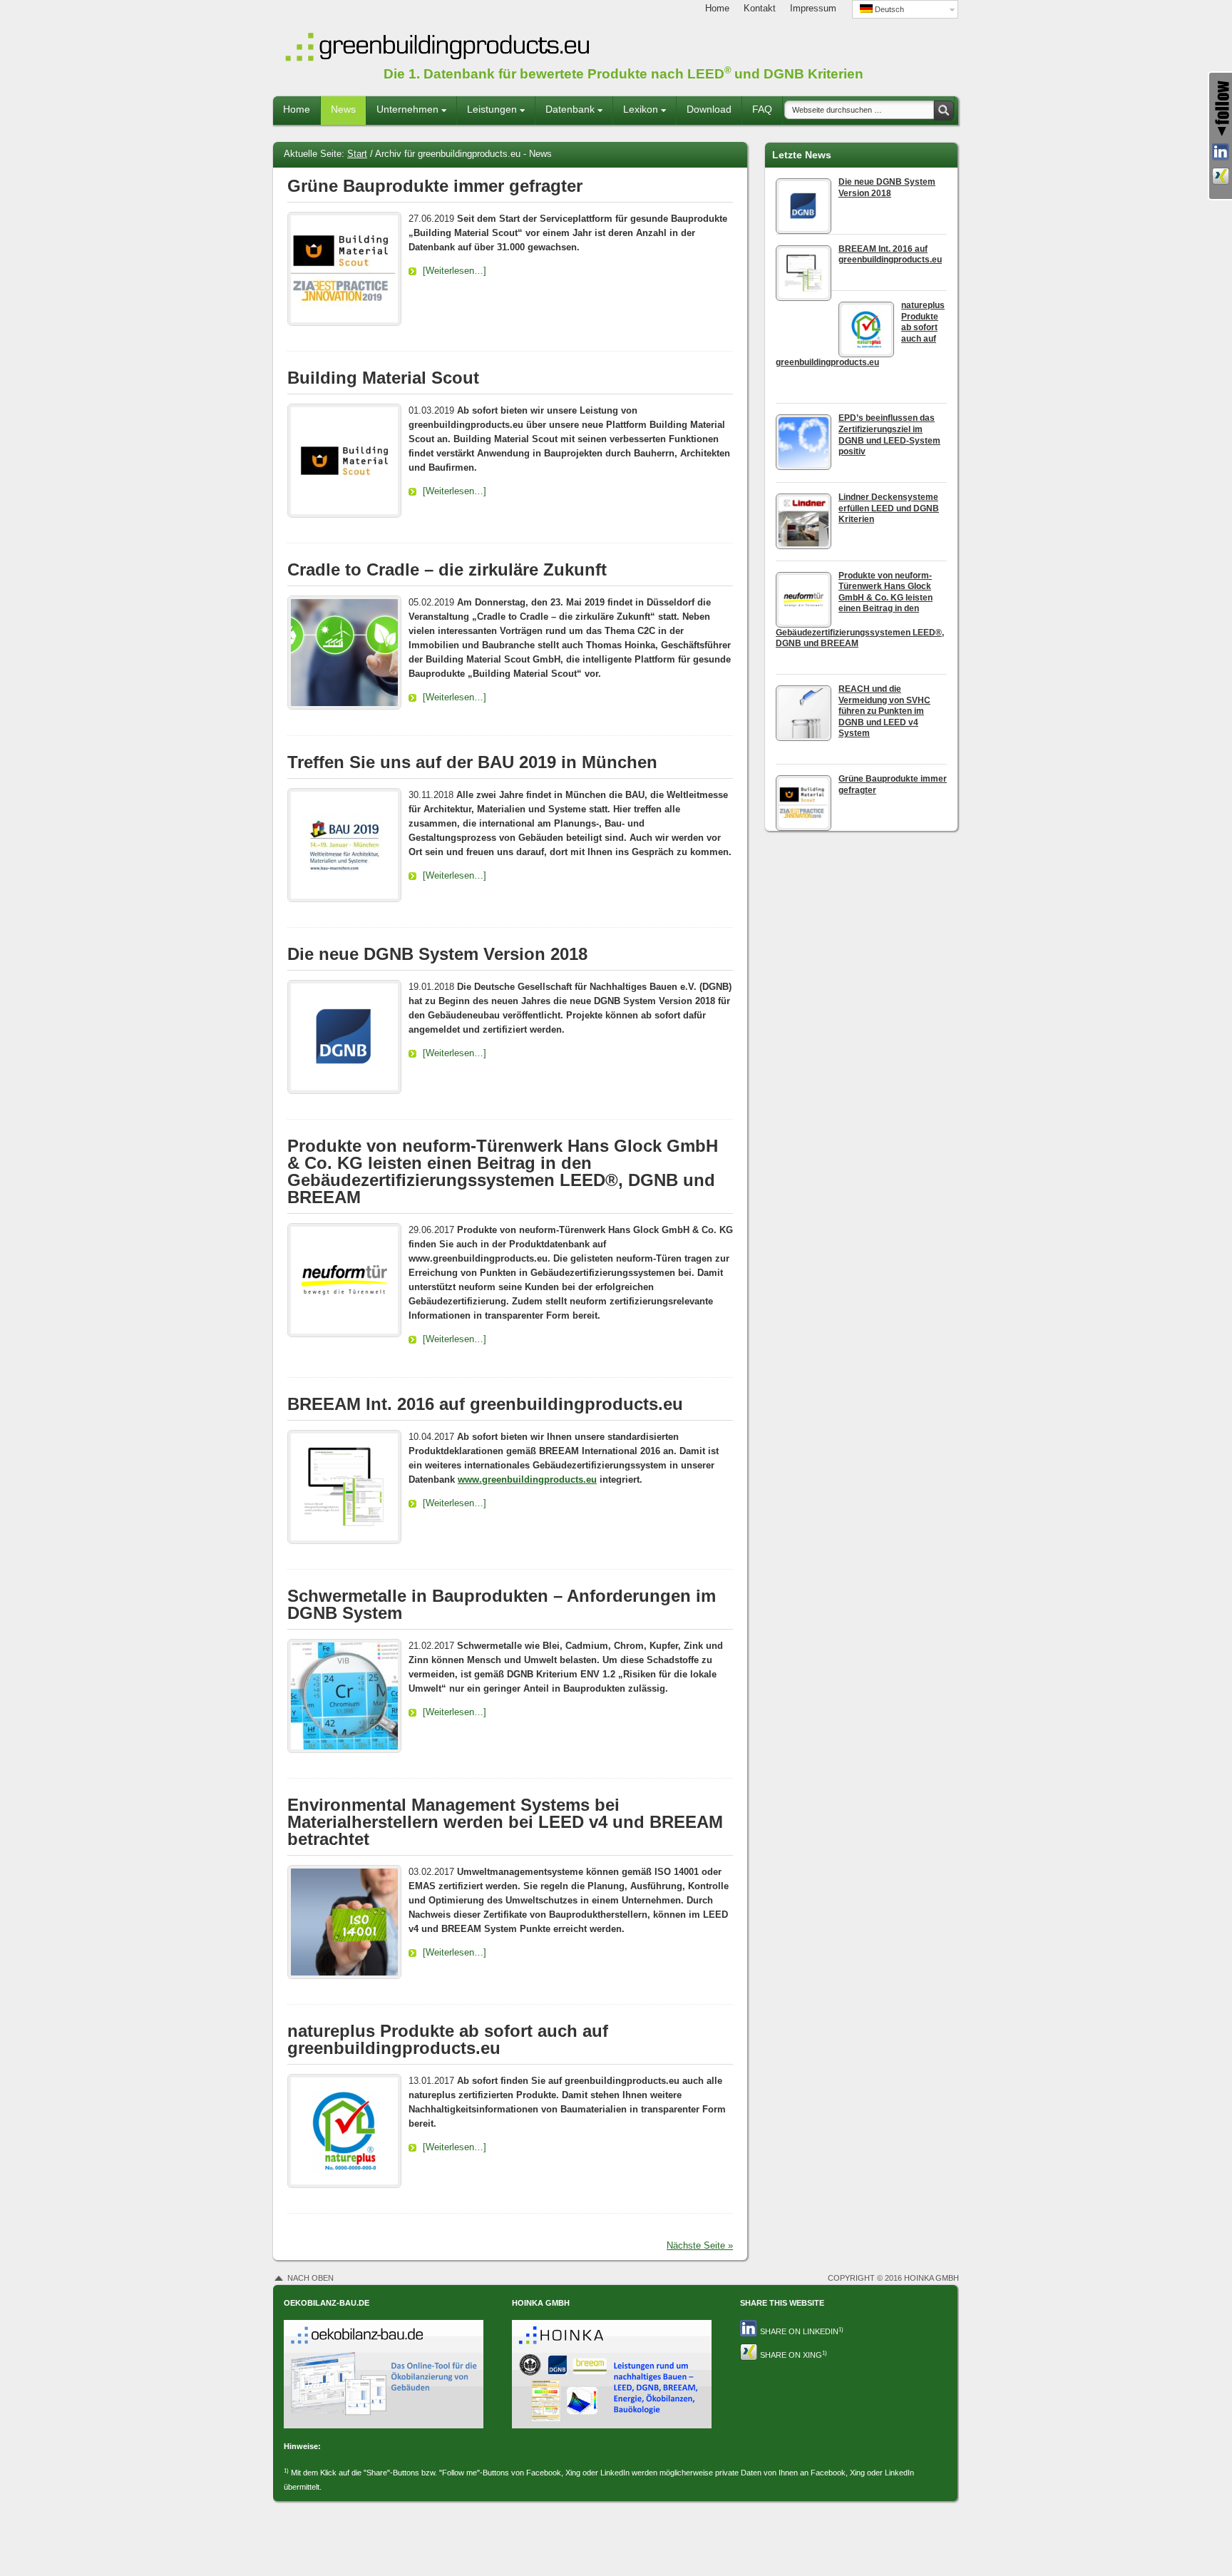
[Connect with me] (1221, 152)
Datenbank (566, 114)
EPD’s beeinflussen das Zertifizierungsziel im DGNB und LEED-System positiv (889, 435)
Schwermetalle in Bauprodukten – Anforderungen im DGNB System (502, 1604)
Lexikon (637, 114)
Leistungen (488, 114)
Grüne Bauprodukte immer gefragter (435, 186)
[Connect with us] (1221, 176)
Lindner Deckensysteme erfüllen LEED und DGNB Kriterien (889, 508)
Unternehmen (404, 114)
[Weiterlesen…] (455, 271)
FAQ (762, 109)
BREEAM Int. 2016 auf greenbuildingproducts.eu (485, 1404)
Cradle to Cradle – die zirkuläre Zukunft (447, 569)
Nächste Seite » (700, 2245)
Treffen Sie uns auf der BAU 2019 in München (472, 762)
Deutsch (888, 9)
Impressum (813, 8)
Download (709, 109)
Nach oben (310, 2278)
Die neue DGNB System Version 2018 (437, 954)
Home (717, 8)
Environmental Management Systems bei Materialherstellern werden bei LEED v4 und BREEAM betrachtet (505, 1822)
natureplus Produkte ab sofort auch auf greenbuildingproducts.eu (448, 2039)
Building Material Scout (383, 378)
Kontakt (760, 8)
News (343, 109)
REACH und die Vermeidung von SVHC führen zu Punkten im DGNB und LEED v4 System (884, 711)
